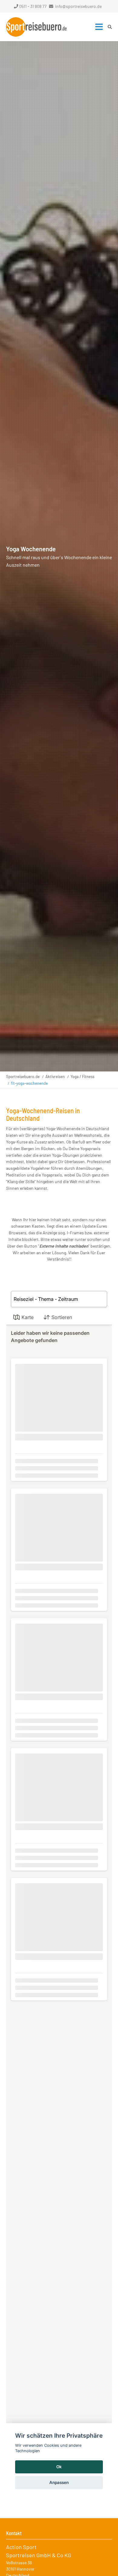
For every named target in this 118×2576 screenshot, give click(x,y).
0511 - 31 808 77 (33, 6)
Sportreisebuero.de (23, 1077)
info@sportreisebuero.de (78, 6)
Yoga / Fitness (82, 1077)
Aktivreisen (55, 1077)
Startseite (36, 27)
